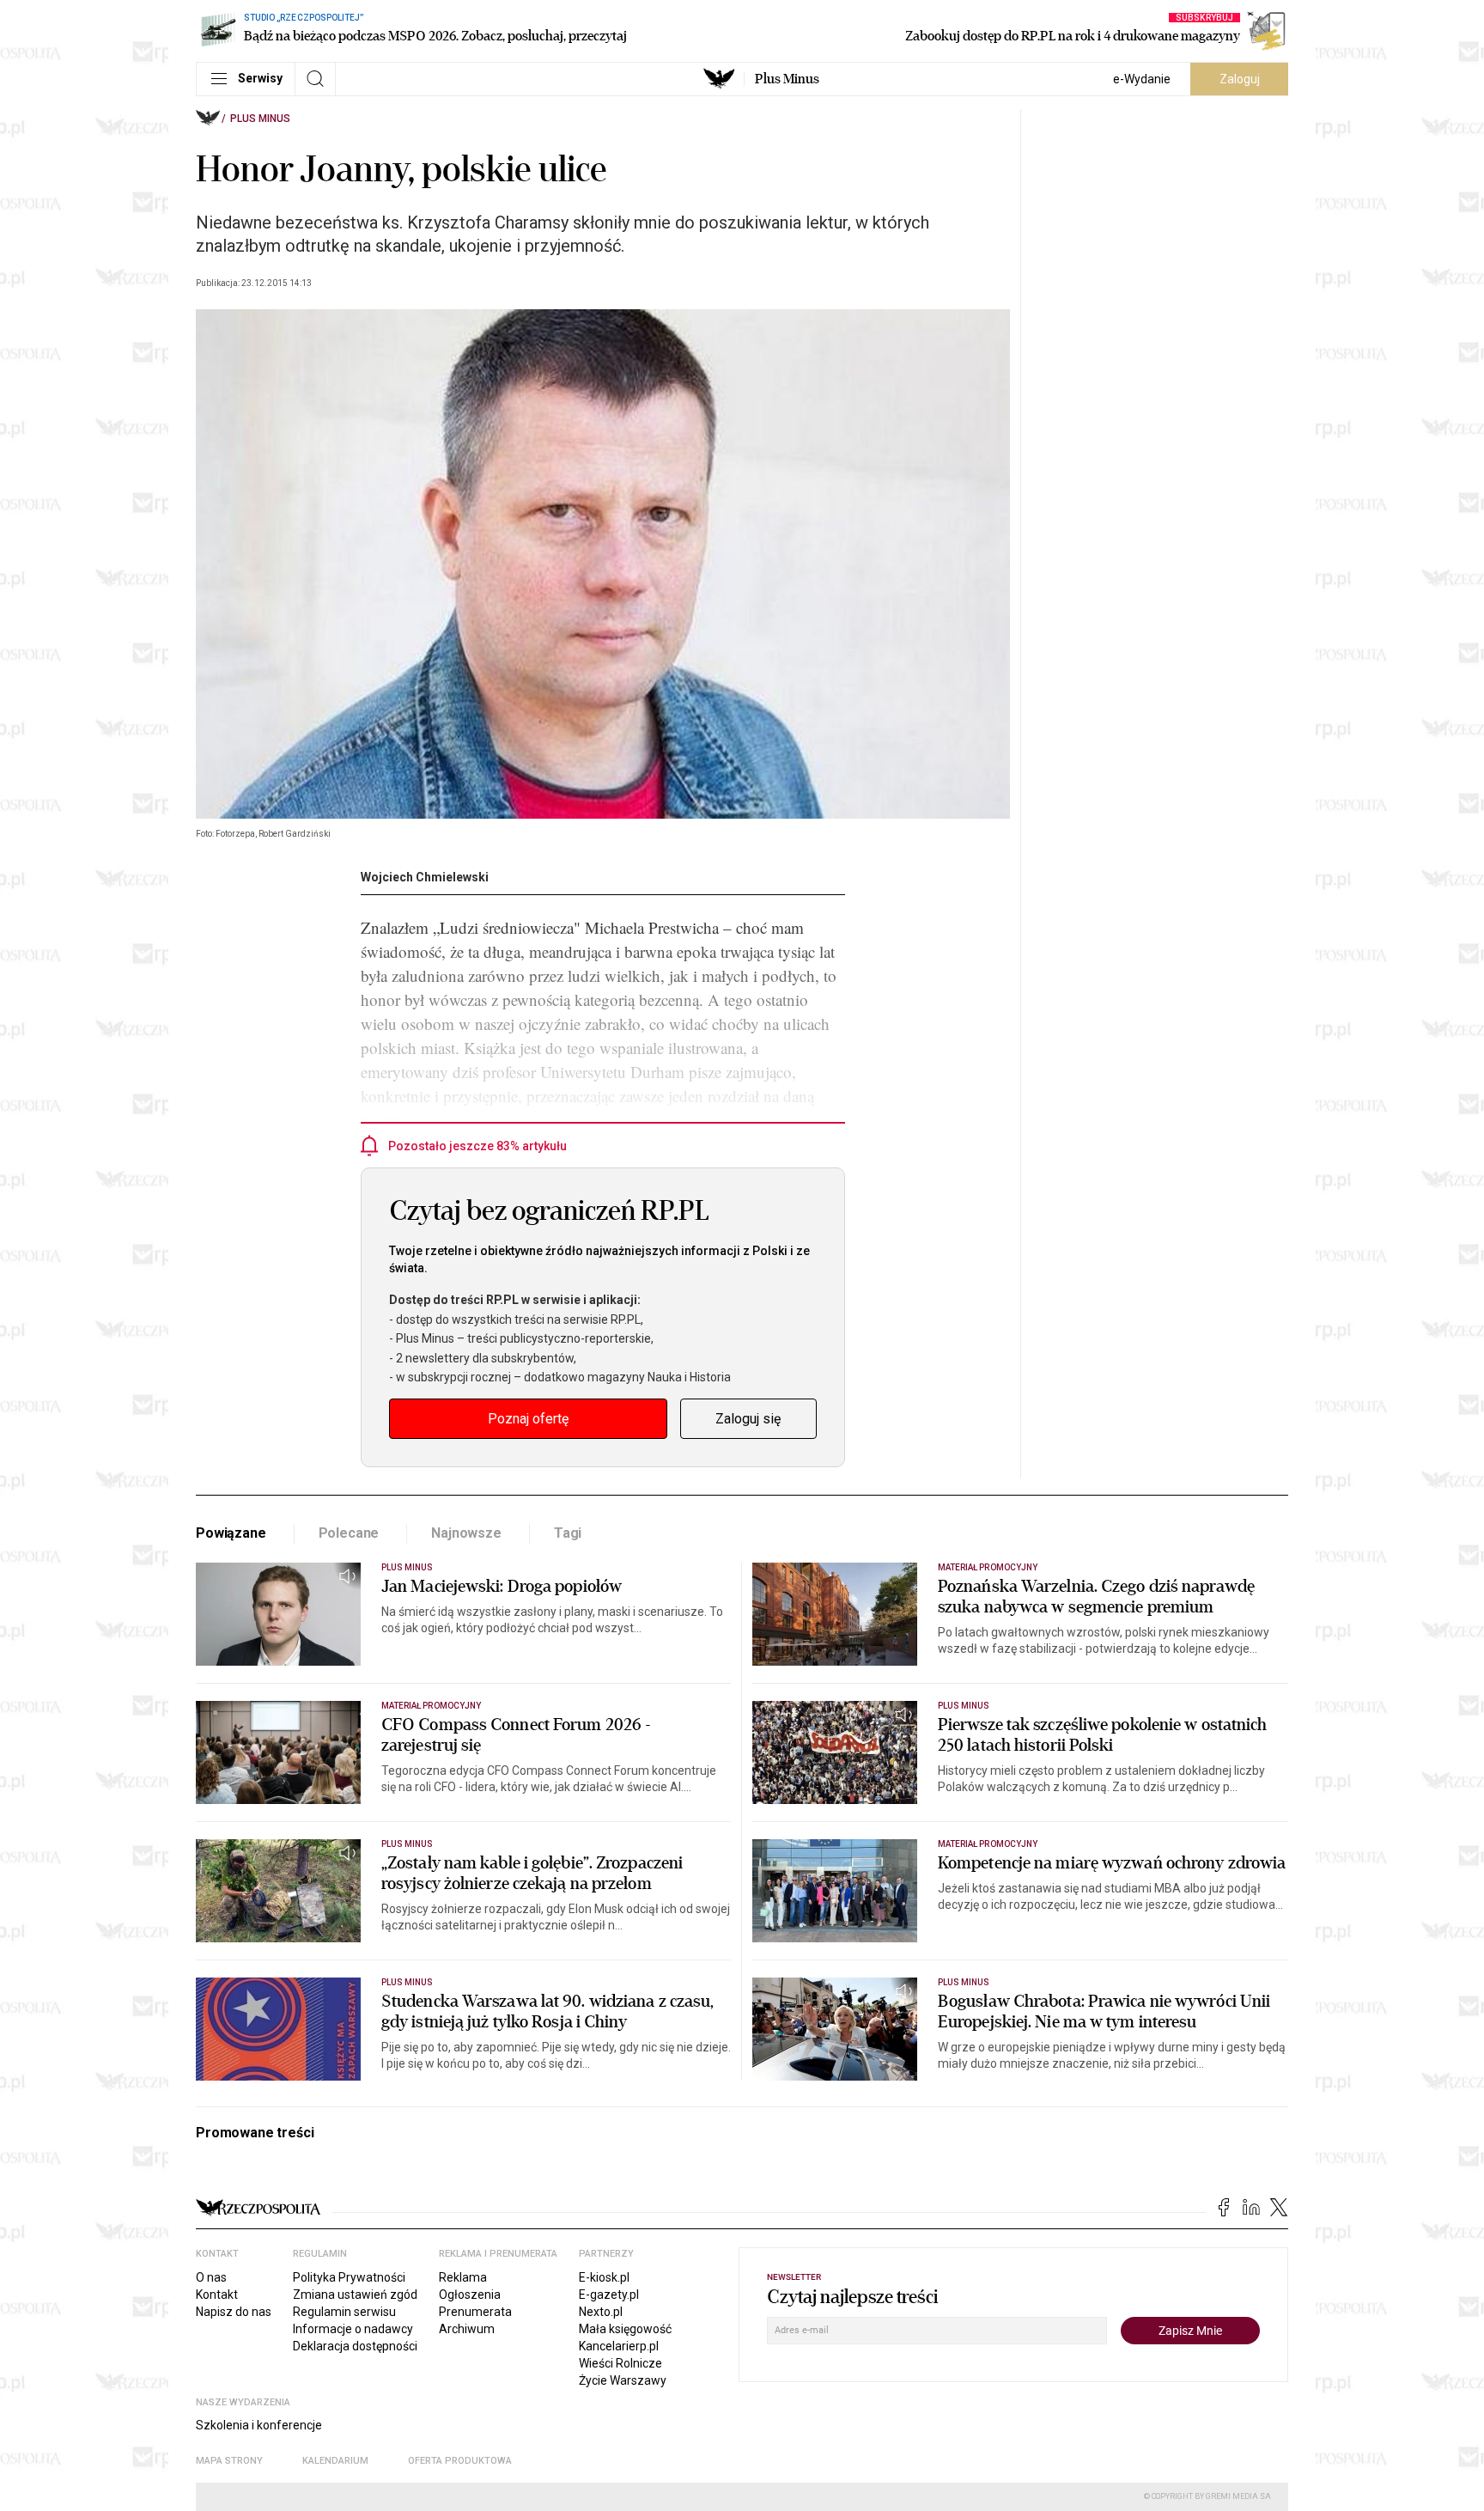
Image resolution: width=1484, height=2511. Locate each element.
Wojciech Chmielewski (425, 877)
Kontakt (217, 2295)
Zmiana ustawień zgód (355, 2295)
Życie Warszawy (623, 2380)
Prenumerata (475, 2312)
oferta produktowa (460, 2461)
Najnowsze (466, 1533)
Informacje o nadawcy (353, 2329)
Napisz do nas (234, 2312)
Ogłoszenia (470, 2295)
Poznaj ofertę (528, 1419)
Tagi (568, 1533)
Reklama (463, 2277)
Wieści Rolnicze (620, 2363)
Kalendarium (335, 2461)
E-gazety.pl (609, 2295)
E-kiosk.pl (604, 2277)
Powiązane (231, 1533)
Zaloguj (1240, 79)
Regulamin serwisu (344, 2312)
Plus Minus (787, 79)
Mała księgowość (625, 2329)
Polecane (349, 1533)
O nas (211, 2277)
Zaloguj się (748, 1419)
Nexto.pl (601, 2312)
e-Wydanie (1142, 79)
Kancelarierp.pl (619, 2346)
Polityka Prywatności (349, 2277)
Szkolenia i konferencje (259, 2425)
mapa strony (229, 2461)
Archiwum (467, 2329)
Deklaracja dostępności (355, 2346)
